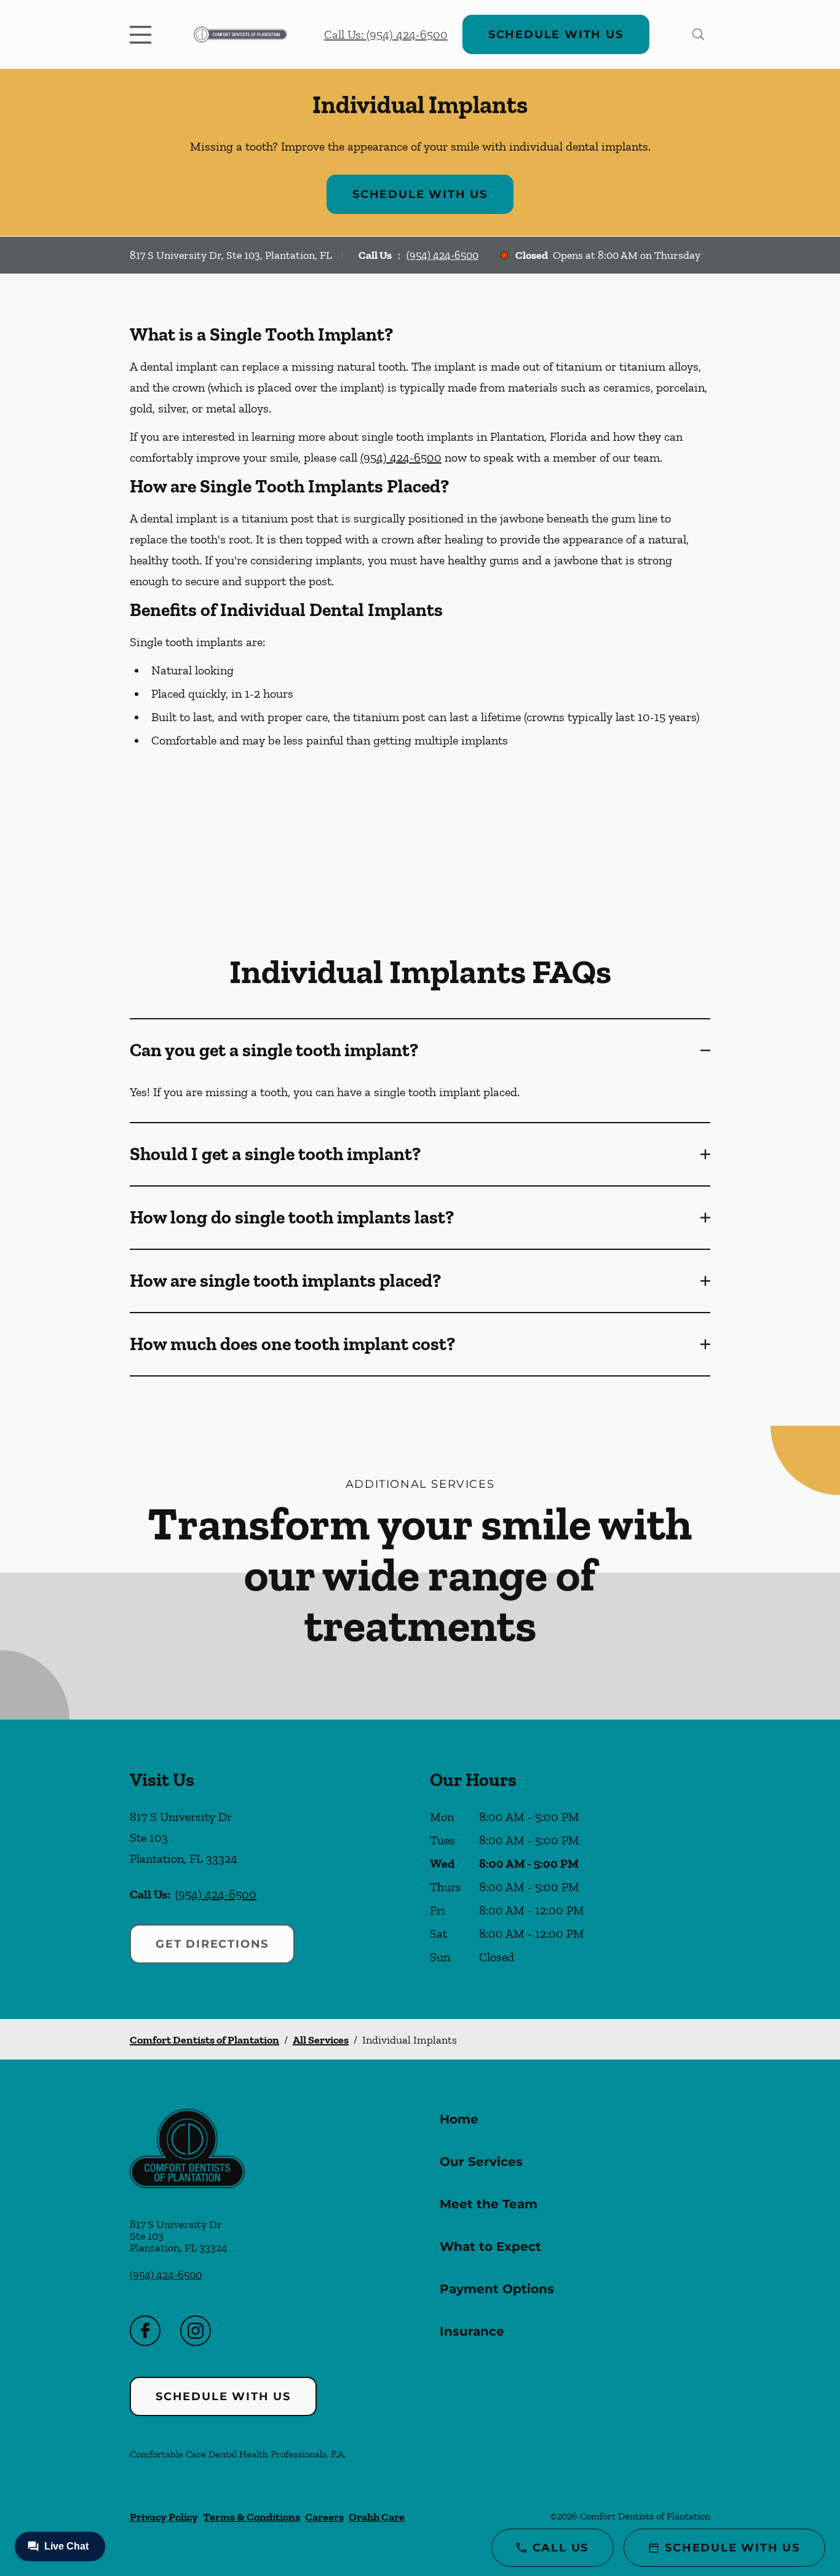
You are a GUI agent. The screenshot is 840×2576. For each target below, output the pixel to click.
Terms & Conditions (252, 2517)
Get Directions (212, 1944)
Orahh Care (377, 2517)
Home (459, 2119)
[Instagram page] (196, 2331)
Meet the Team (489, 2204)
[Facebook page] (145, 2331)
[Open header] (143, 34)
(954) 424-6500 (442, 255)
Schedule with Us (556, 34)
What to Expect (490, 2246)
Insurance (472, 2331)
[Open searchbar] (698, 34)
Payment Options (497, 2289)
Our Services (481, 2162)
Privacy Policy (164, 2517)
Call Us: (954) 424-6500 (386, 34)
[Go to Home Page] (240, 34)
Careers (324, 2517)
